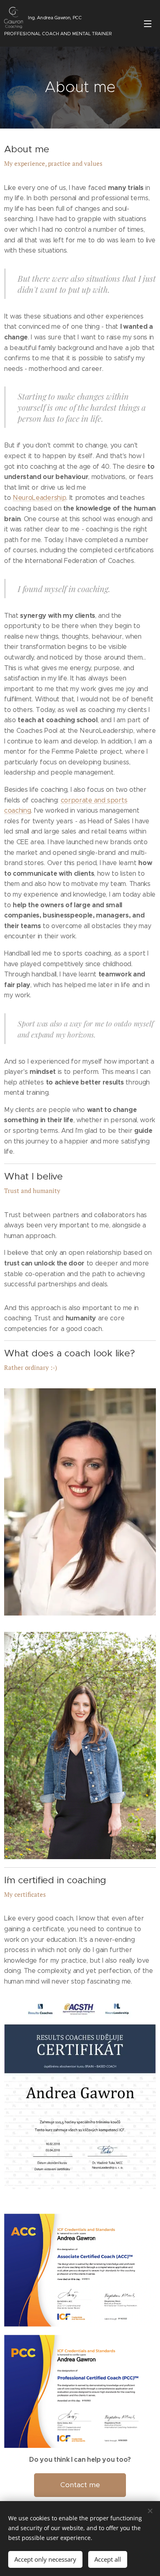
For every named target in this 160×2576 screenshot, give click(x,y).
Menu (148, 23)
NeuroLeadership (39, 498)
